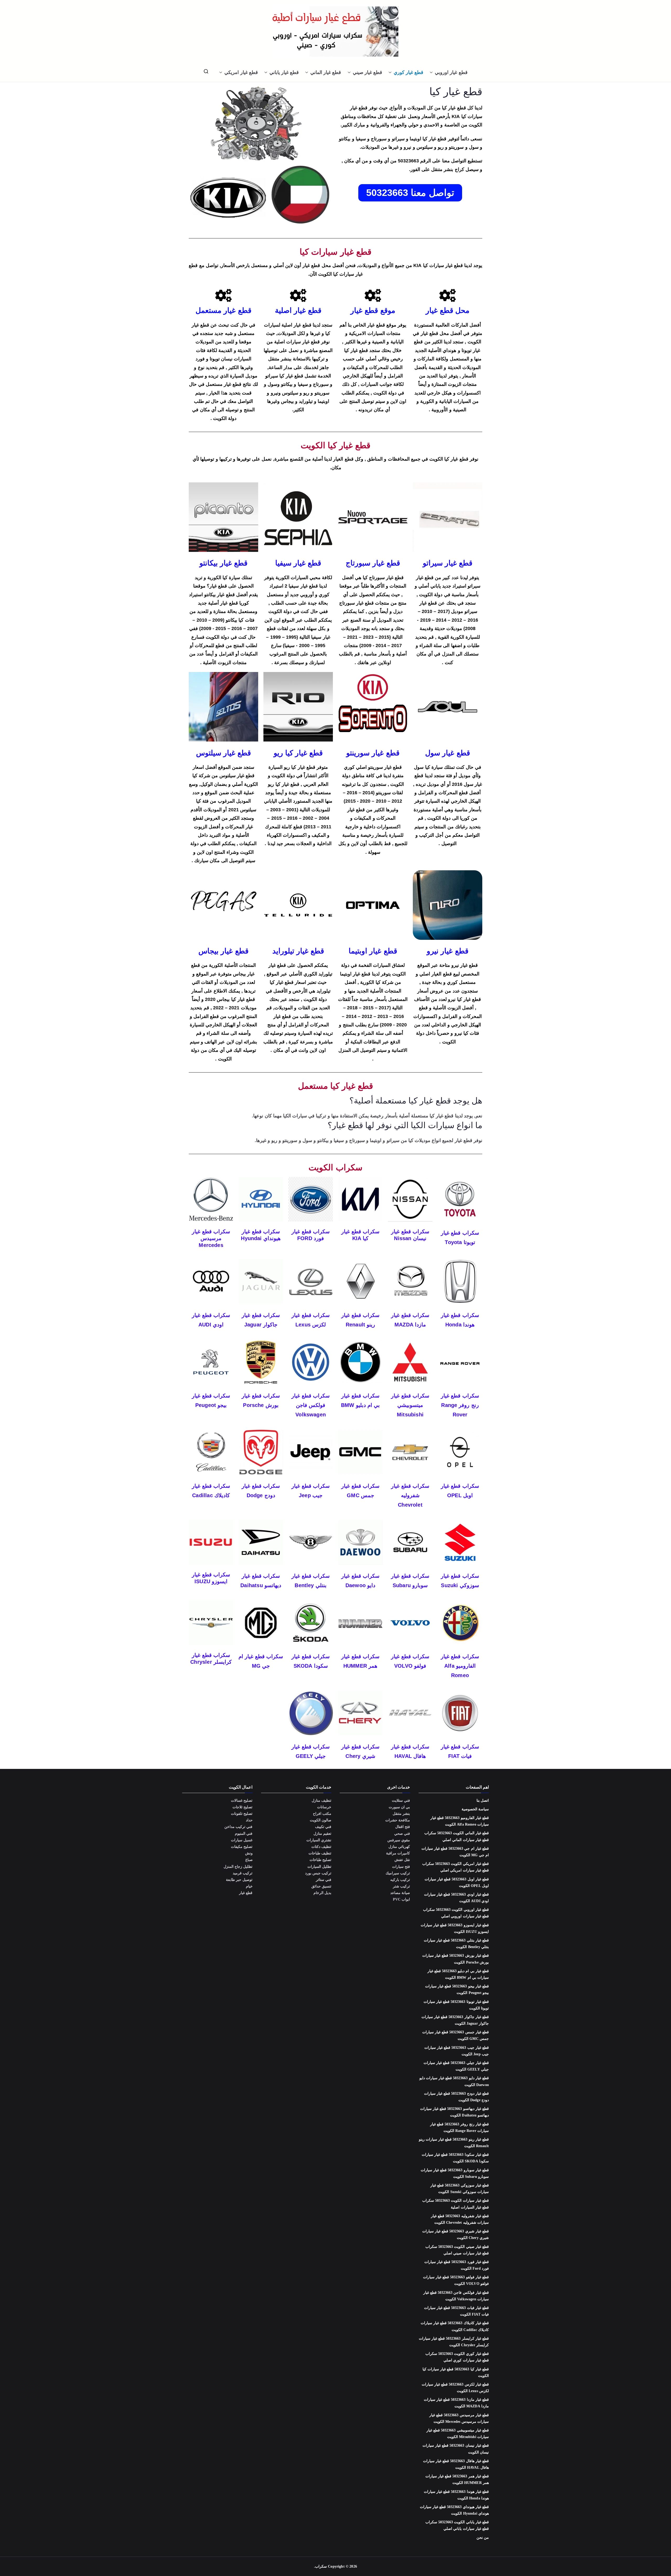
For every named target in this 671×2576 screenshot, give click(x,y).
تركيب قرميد (243, 1873)
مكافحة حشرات (398, 1820)
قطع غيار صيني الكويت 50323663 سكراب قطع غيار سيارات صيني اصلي (457, 2250)
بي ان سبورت (399, 1807)
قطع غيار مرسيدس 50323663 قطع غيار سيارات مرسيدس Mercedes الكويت (459, 2418)
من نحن (483, 2538)
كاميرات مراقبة (398, 1853)
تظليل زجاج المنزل (238, 1867)
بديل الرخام (322, 1893)
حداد (249, 1820)
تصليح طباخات (320, 1860)
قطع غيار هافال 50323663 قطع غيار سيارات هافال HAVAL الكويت (456, 2464)
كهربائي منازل (399, 1847)
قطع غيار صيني (367, 72)
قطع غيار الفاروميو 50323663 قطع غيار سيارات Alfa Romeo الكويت (460, 1821)
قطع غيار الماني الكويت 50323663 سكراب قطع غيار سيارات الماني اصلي (457, 1836)
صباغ (249, 1860)
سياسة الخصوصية (475, 1809)
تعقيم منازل (322, 1834)
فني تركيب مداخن (238, 1827)
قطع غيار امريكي (241, 72)
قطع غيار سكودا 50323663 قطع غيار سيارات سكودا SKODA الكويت (455, 2158)
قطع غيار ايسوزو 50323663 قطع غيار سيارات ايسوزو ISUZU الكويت (455, 1928)
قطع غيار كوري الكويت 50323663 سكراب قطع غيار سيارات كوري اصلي (457, 2357)
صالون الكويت (321, 1820)
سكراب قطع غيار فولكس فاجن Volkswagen (310, 1405)
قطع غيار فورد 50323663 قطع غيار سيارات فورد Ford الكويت (457, 2265)
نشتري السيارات (319, 1840)
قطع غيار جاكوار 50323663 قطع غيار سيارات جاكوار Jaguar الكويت (455, 2020)
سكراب (321, 2566)
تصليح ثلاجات (242, 1807)
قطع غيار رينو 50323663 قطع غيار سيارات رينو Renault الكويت (454, 2143)
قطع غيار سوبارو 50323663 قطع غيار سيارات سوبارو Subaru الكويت (455, 2173)
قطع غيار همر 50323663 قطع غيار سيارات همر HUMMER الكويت (457, 2479)
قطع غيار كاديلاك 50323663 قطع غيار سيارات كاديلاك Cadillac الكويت (455, 2326)
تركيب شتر (401, 1886)
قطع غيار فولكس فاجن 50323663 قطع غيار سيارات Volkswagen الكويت (456, 2296)
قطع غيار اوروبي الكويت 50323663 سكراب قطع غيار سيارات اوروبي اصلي (456, 1913)
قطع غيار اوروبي (451, 72)
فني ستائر (324, 1880)
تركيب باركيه (400, 1880)
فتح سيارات (401, 1867)
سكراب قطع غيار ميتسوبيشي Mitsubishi (410, 1405)
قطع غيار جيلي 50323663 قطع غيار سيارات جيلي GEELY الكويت (456, 2066)
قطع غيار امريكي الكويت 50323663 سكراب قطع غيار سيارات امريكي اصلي (456, 1867)
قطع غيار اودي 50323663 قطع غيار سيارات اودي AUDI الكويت (456, 1898)
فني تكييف (323, 1827)
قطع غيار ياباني (284, 72)
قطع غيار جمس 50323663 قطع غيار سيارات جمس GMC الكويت (456, 2035)
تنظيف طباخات (320, 1853)
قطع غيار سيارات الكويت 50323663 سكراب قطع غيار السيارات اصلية (456, 2204)
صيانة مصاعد (400, 1893)
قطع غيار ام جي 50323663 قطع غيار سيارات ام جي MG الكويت (455, 1852)
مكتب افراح (322, 1814)
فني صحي (402, 1834)
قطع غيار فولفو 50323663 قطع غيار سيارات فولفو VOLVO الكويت (456, 2280)
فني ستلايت (401, 1801)
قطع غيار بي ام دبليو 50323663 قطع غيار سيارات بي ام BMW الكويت (458, 1974)
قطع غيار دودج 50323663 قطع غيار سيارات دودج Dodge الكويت (456, 2097)
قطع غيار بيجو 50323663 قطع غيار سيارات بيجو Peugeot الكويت (457, 1990)
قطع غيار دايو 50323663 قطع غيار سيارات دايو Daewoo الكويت (454, 2081)
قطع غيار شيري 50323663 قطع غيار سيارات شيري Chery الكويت (456, 2234)
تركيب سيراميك (398, 1873)
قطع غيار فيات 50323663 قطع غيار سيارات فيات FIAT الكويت (456, 2311)
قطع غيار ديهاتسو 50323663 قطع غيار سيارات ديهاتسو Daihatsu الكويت (454, 2112)
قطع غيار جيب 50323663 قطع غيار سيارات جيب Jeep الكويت (457, 2051)
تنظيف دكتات (321, 1847)
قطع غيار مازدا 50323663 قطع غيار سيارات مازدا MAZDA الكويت (456, 2403)
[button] (432, 72)
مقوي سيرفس (399, 1840)
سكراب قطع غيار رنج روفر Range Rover (460, 1405)
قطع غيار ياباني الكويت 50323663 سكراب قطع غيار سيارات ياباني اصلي (457, 2525)
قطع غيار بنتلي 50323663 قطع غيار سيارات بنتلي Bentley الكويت (456, 1944)
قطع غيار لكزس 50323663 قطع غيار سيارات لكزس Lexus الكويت (455, 2388)
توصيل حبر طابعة (239, 1880)
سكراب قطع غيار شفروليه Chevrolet (410, 1495)
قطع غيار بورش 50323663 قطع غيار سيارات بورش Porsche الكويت (456, 1959)
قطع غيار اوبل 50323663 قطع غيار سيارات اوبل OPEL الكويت (457, 1882)
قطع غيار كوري (408, 72)
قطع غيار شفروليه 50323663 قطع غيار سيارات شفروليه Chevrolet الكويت (460, 2219)
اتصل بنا (483, 1801)
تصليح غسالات (242, 1801)
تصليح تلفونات (242, 1814)
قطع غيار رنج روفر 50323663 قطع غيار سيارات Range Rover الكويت (459, 2127)
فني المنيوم (244, 1834)
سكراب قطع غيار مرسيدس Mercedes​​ (211, 1238)
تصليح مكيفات (242, 1847)
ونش (249, 1853)
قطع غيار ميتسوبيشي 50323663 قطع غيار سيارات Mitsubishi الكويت (458, 2434)
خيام (249, 1886)
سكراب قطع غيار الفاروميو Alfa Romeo (460, 1666)
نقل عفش (402, 1860)
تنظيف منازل (321, 1801)
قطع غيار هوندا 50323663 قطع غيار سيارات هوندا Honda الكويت (456, 2495)
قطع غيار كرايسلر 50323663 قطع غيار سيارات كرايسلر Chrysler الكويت (454, 2342)
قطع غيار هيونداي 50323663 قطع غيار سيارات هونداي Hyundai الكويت (454, 2510)
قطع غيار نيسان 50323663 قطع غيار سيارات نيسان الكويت (456, 2449)
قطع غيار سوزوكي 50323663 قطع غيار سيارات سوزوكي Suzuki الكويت (460, 2189)
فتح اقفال (403, 1827)
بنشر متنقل (401, 1814)
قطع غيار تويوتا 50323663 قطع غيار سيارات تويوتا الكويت (456, 2005)
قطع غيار (246, 1893)
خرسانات (324, 1807)
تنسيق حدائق (321, 1886)
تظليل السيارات (319, 1867)
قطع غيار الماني (326, 72)
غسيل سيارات (242, 1840)
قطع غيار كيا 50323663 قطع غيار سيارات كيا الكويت (456, 2372)
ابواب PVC (402, 1899)
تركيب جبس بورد (318, 1873)
